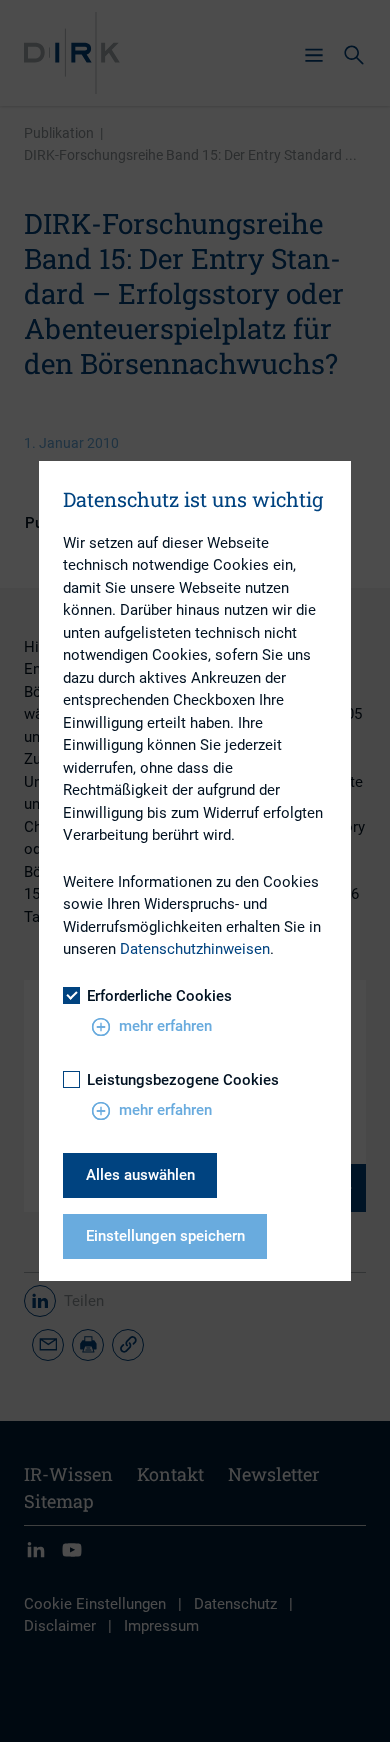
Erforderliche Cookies (159, 996)
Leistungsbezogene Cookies (183, 1080)
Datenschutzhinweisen (195, 949)
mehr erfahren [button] (165, 1026)
